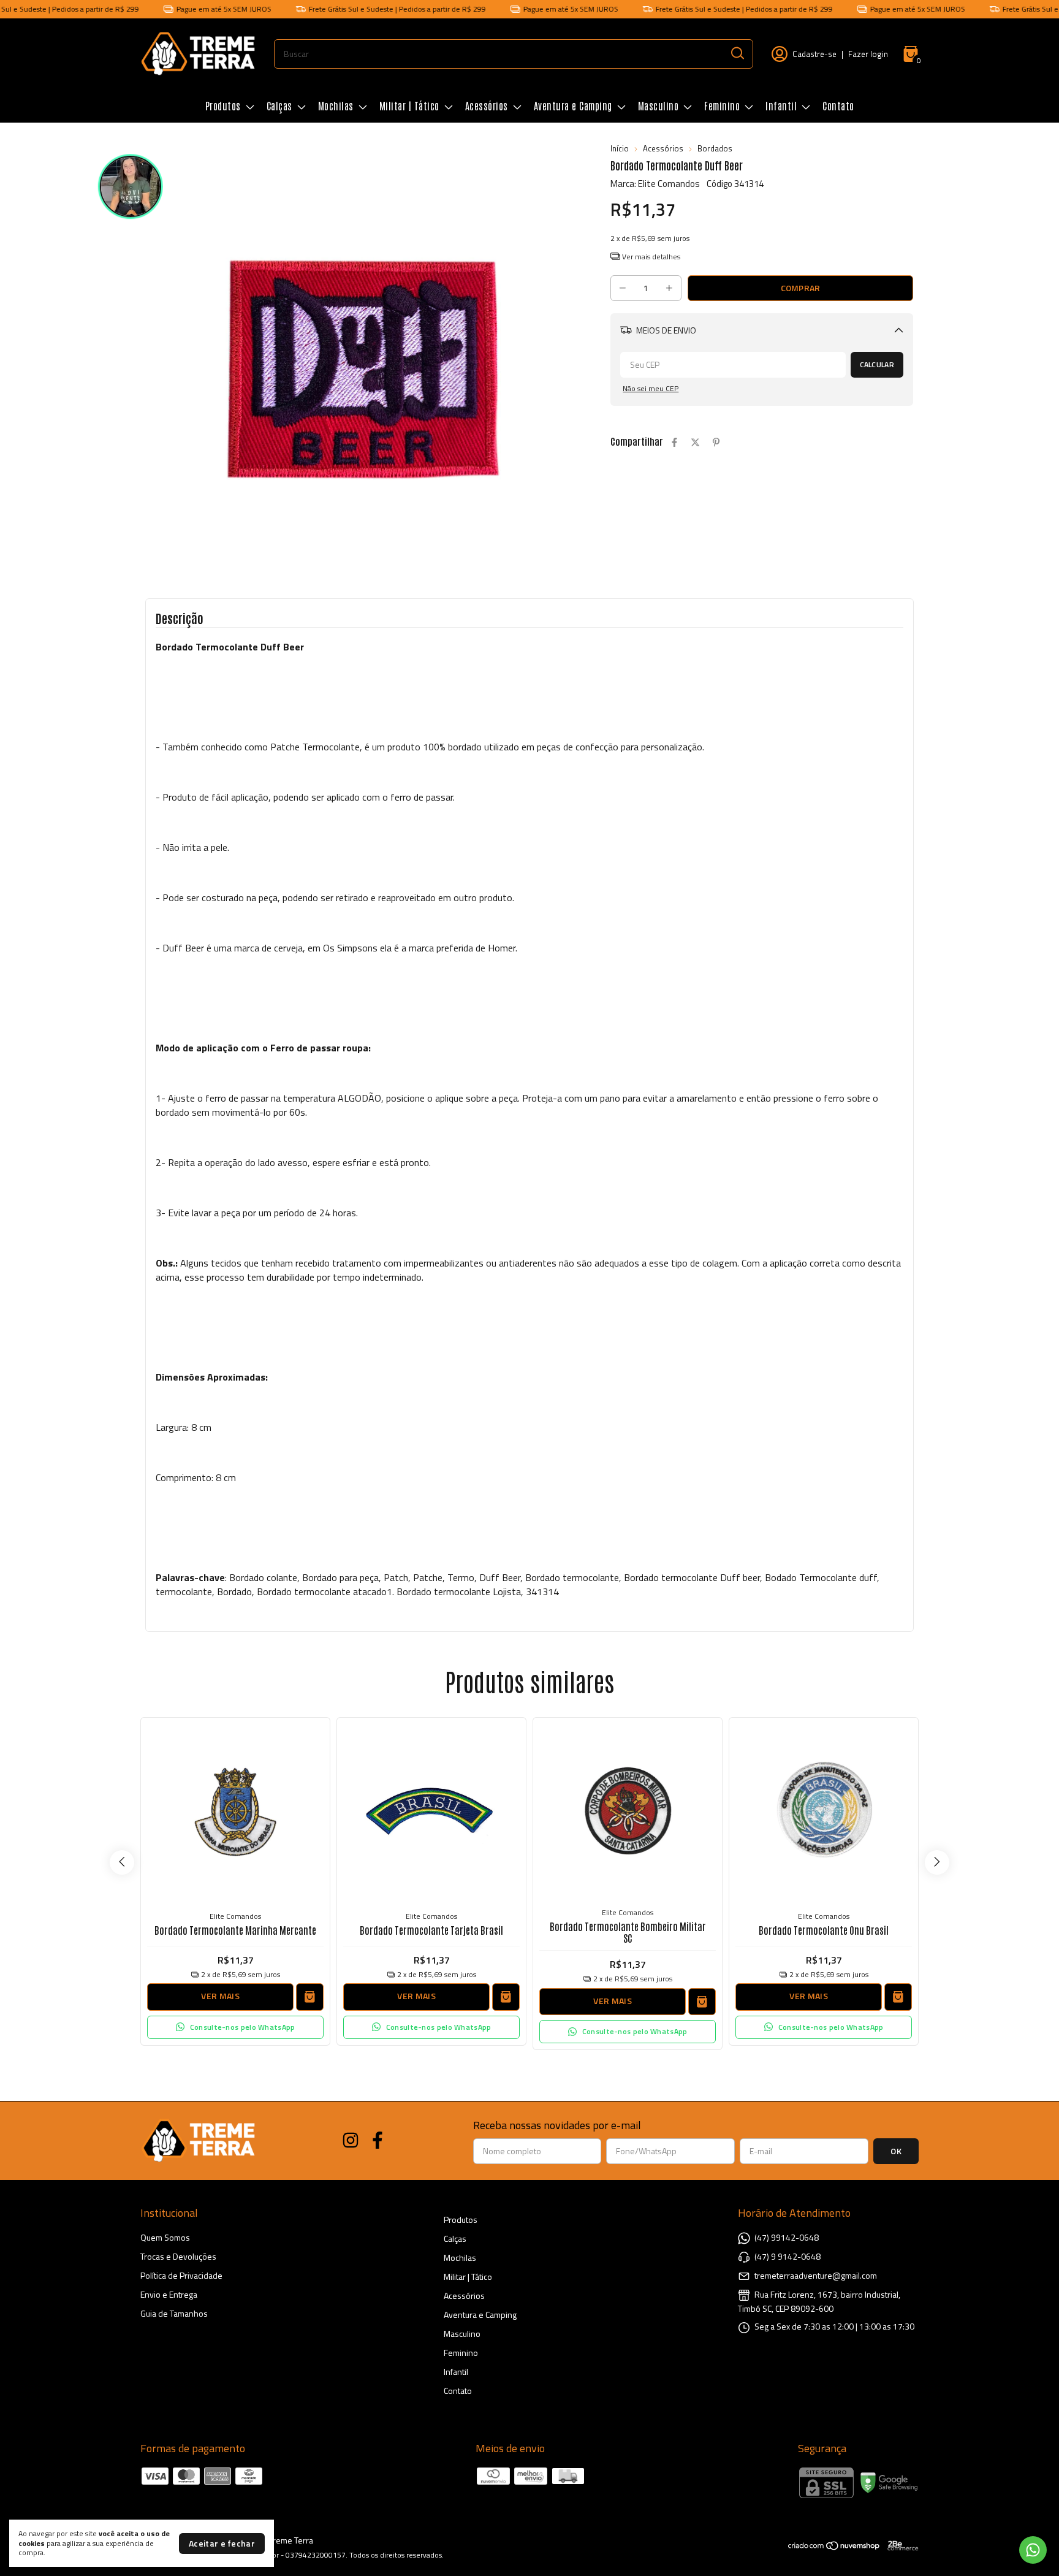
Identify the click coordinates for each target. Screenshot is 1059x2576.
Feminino (722, 105)
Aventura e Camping (573, 105)
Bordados (715, 148)
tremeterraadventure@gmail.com (816, 2275)
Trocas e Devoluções (178, 2256)
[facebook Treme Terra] (378, 2141)
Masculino (659, 105)
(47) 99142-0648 (787, 2237)
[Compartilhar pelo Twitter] (695, 442)
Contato (838, 105)
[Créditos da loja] (900, 2546)
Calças (279, 105)
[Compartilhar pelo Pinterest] (716, 442)
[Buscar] (737, 53)
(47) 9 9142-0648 (788, 2256)
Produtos (223, 105)
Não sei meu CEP (651, 388)
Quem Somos (165, 2237)
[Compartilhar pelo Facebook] (674, 442)
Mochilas (336, 105)
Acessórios (487, 105)
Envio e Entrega (169, 2294)
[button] (235, 2027)
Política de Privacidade (181, 2275)
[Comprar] (310, 1997)
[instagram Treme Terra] (351, 2141)
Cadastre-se (814, 54)
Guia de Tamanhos (174, 2313)
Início (620, 148)
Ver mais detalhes (650, 257)
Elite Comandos (235, 1916)
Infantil (781, 105)
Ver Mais (220, 1996)
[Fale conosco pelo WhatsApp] (1033, 2550)
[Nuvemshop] (834, 2547)
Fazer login (868, 54)
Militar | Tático (409, 105)
